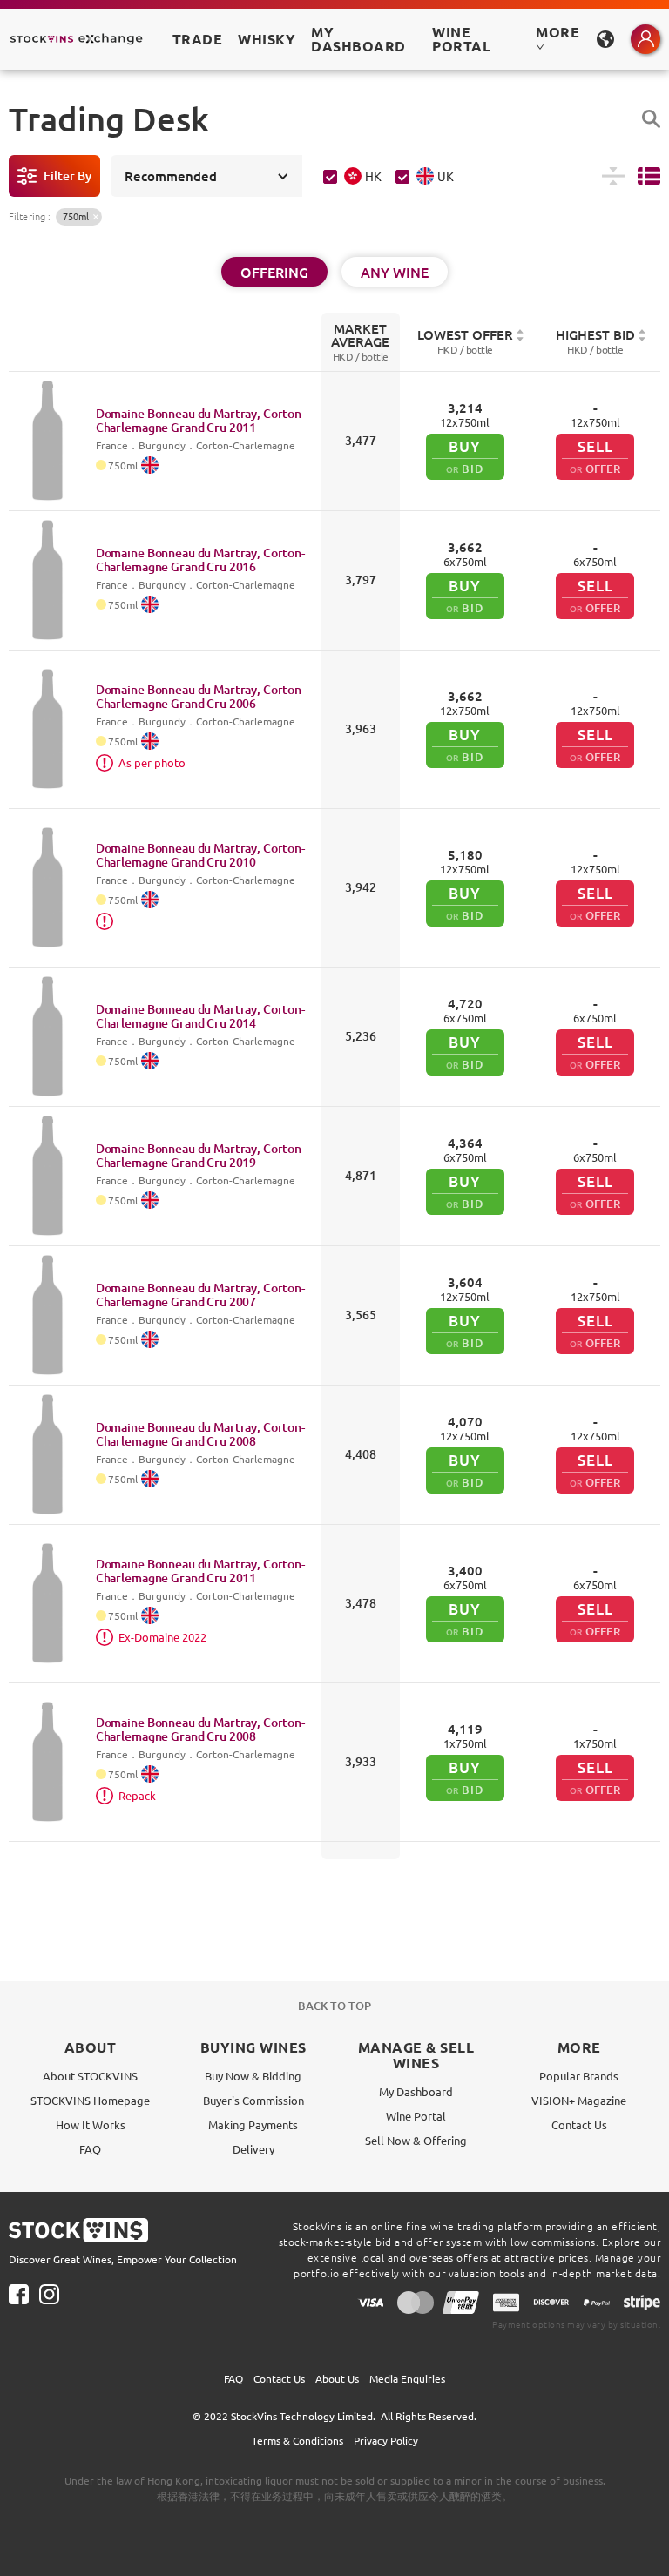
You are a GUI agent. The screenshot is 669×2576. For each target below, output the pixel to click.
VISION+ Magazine (579, 2100)
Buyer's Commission (253, 2100)
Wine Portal (461, 39)
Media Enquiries (407, 2378)
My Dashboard (416, 2091)
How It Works (91, 2124)
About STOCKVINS (90, 2076)
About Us (337, 2378)
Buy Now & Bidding (253, 2076)
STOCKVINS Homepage (90, 2100)
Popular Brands (579, 2076)
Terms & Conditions (297, 2440)
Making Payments (253, 2124)
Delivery (253, 2149)
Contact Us (579, 2124)
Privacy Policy (386, 2440)
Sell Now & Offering (416, 2140)
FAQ (90, 2149)
